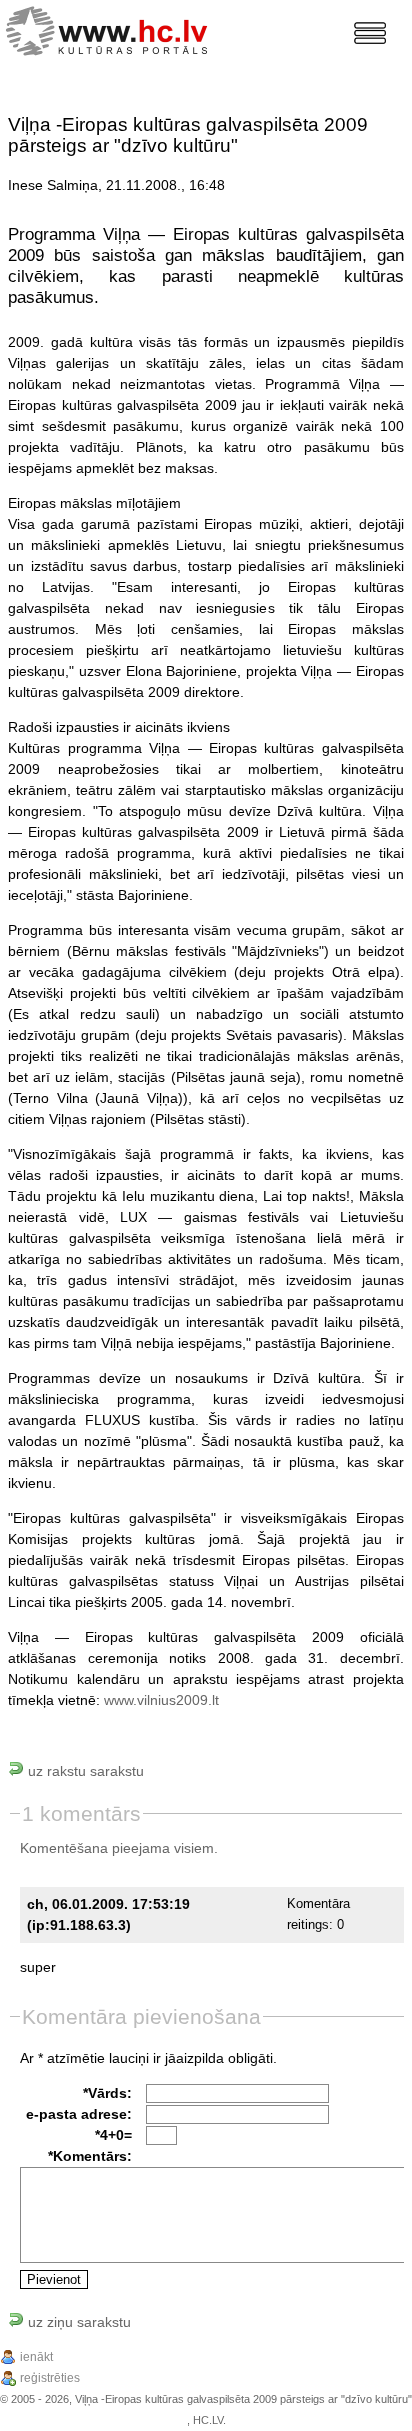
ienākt (36, 2357)
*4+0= (113, 2135)
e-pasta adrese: (79, 2114)
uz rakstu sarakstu (84, 1771)
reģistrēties (50, 2378)
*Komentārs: (90, 2156)
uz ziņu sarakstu (77, 2322)
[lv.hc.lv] (111, 28)
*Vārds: (107, 2093)
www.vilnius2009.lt (161, 1700)
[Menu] (370, 33)
